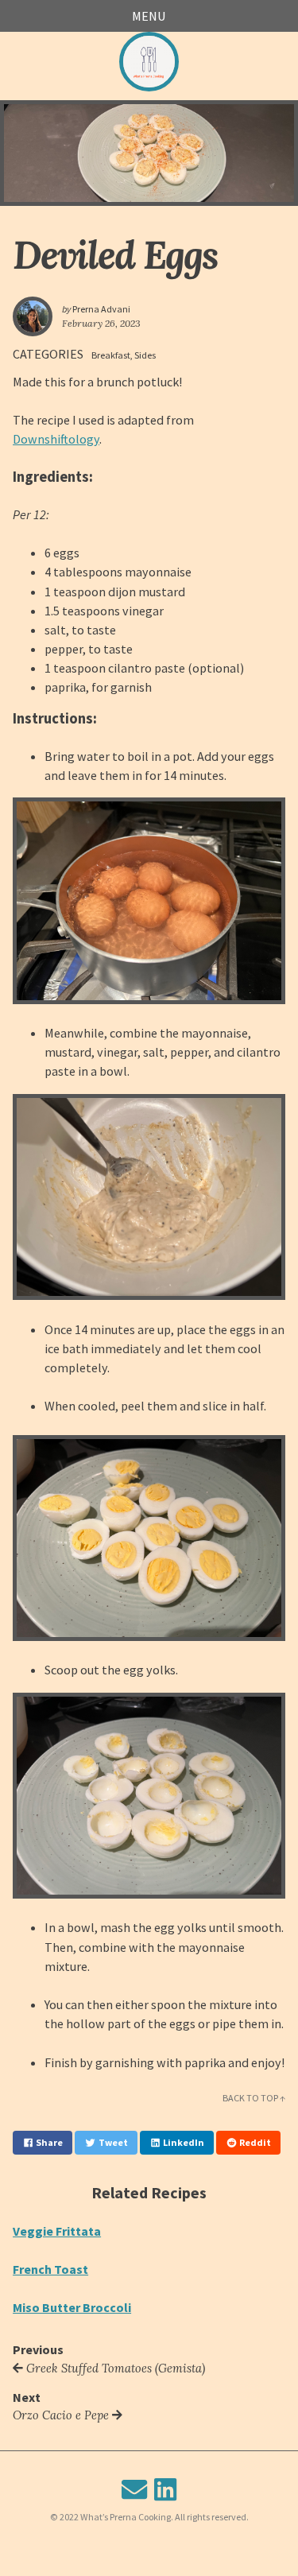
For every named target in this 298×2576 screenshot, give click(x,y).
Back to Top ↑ (254, 2098)
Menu (149, 16)
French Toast (50, 2269)
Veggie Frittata (57, 2231)
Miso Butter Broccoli (72, 2307)
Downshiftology (56, 439)
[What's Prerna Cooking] (149, 62)
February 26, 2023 (101, 323)
